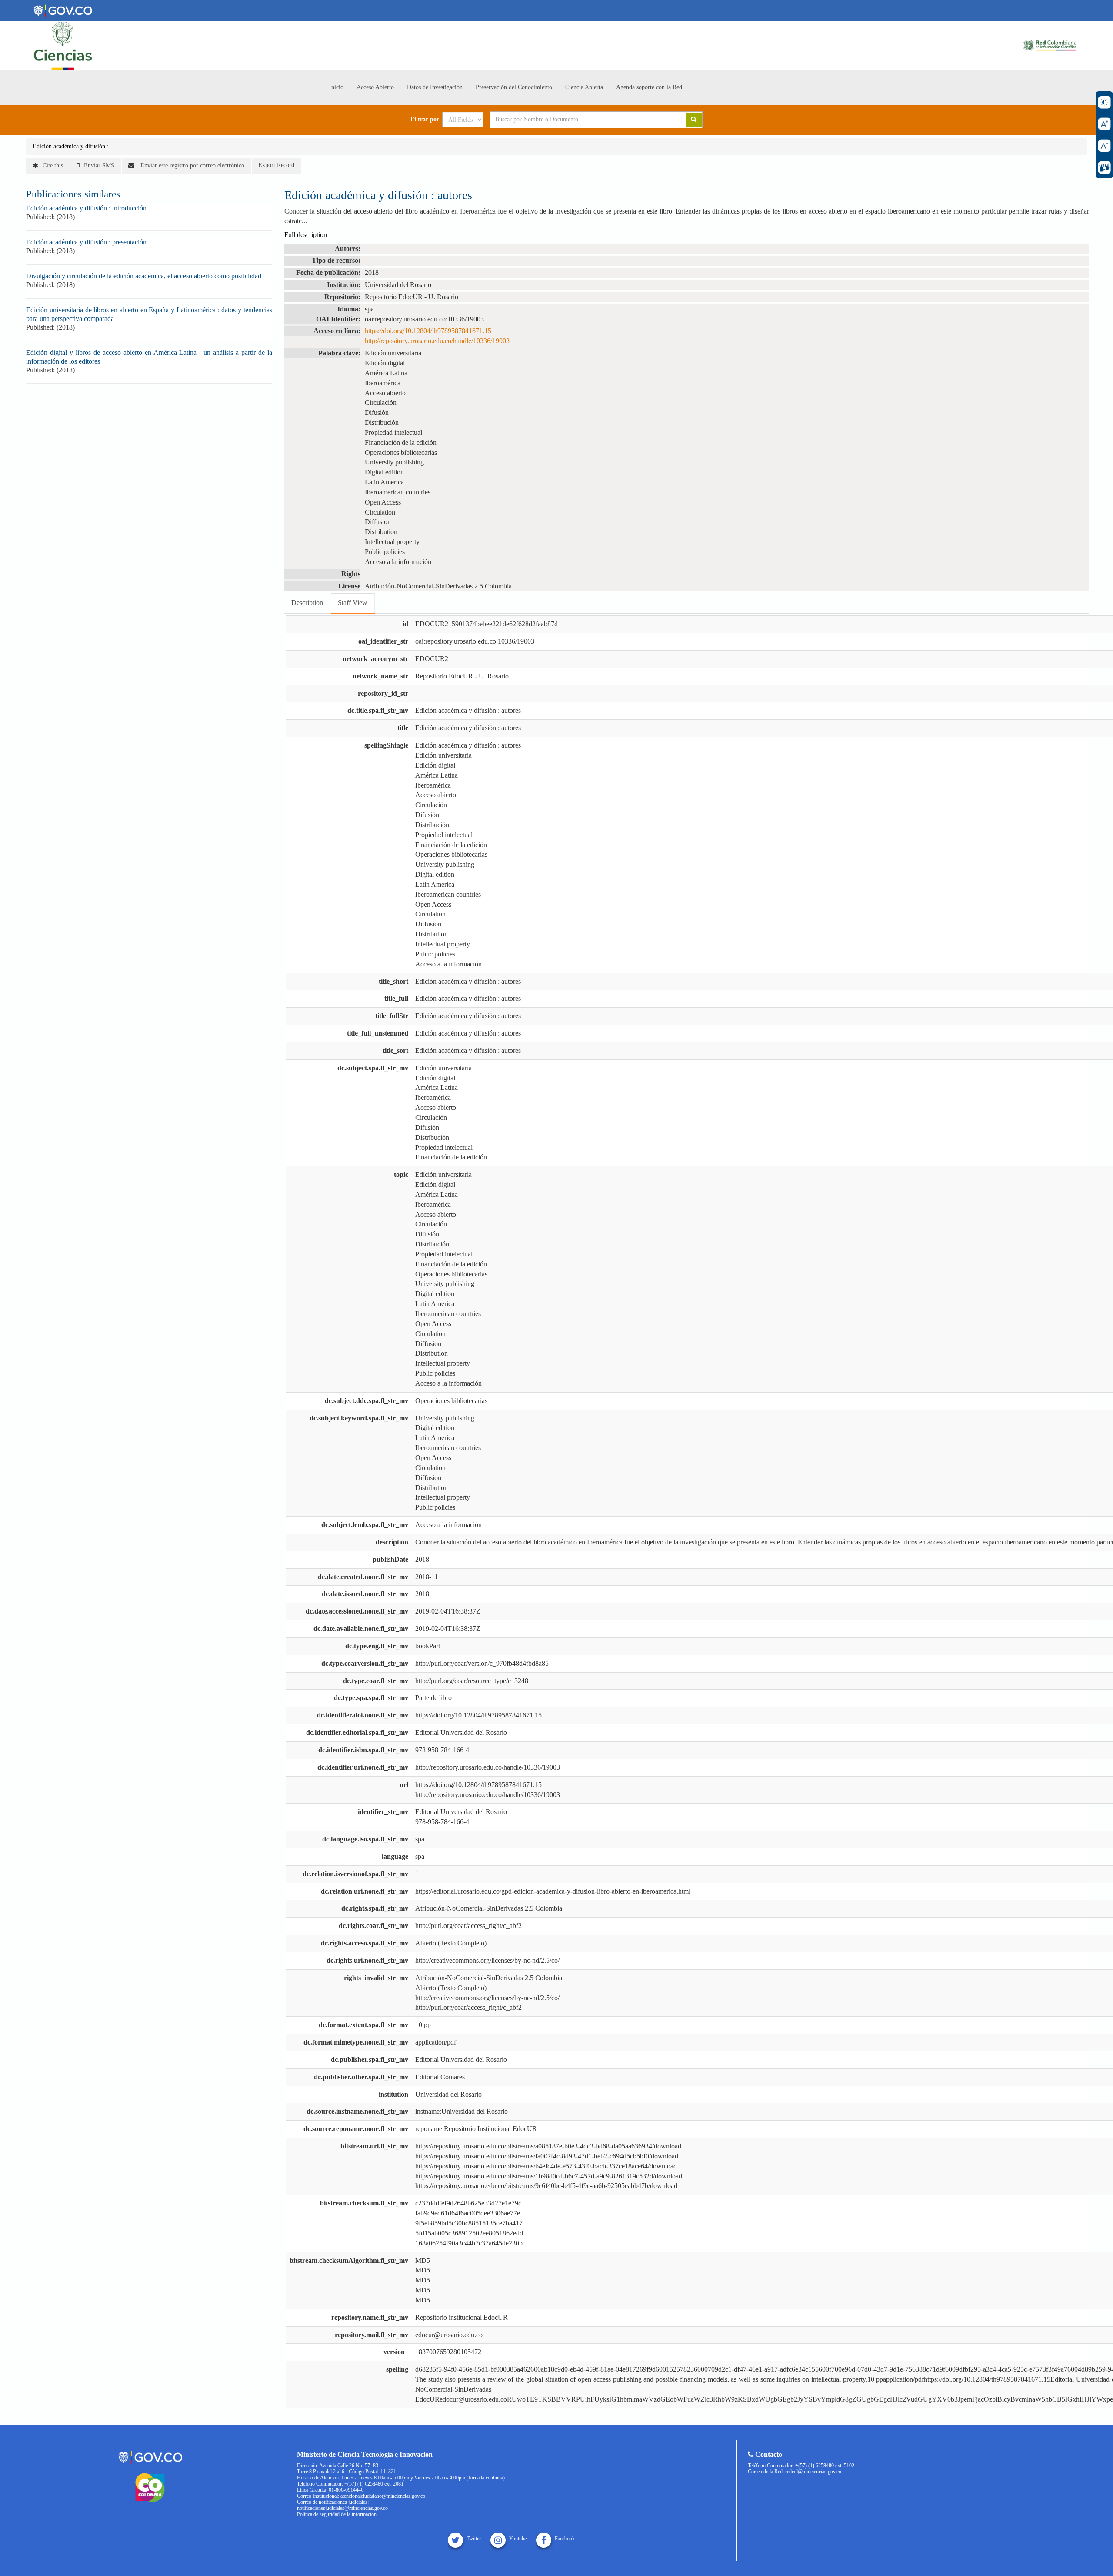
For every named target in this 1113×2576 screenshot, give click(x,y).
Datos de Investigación (435, 87)
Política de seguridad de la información (337, 2514)
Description (307, 603)
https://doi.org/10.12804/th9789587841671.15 (428, 331)
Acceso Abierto (375, 87)
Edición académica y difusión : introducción (86, 208)
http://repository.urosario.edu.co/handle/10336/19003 (437, 341)
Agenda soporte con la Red (649, 87)
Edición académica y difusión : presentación (86, 242)
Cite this (53, 165)
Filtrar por (425, 120)
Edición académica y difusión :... (73, 146)
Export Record (276, 165)
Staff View (353, 603)
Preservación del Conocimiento (514, 87)
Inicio (336, 87)
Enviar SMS (99, 165)
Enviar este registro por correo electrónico (192, 165)
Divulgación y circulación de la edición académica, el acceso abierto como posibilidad (144, 276)
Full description (306, 235)
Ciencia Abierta (584, 87)
